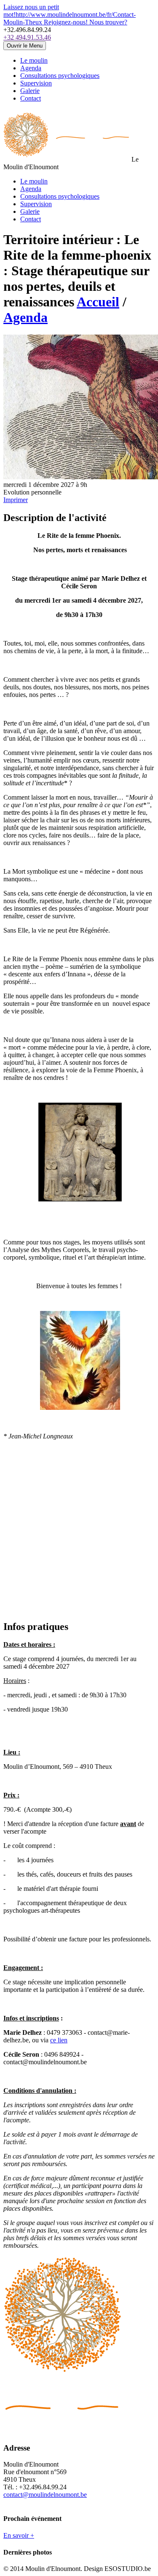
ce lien (59, 2040)
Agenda (25, 317)
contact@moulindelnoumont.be (45, 2495)
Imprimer (16, 500)
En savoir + (19, 2535)
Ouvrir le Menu (25, 46)
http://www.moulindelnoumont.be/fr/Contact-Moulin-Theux (70, 15)
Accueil (98, 302)
